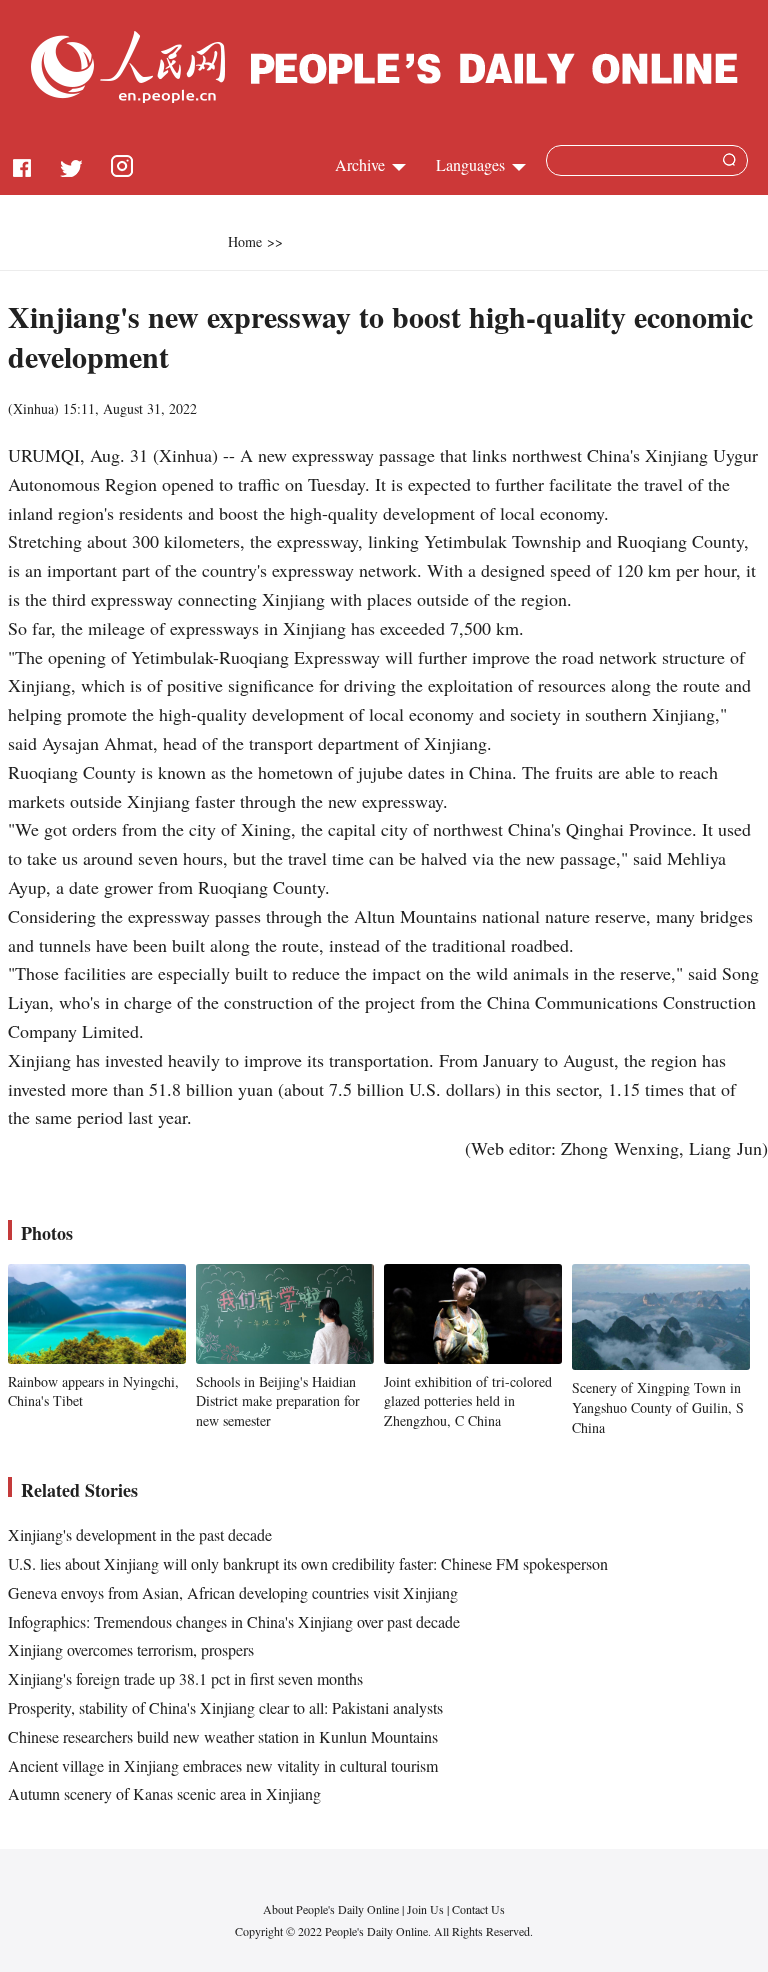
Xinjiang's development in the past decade (140, 1534)
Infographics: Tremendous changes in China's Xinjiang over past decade (234, 1621)
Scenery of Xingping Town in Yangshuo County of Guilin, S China (658, 1407)
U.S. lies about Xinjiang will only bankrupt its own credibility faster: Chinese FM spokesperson (308, 1563)
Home (245, 241)
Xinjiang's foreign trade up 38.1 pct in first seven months (185, 1678)
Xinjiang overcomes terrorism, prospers (131, 1649)
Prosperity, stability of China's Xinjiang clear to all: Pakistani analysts (225, 1707)
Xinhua (33, 408)
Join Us (427, 1909)
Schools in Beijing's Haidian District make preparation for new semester (278, 1401)
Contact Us (478, 1909)
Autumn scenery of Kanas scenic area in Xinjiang (164, 1793)
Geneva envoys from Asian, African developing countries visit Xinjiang (233, 1592)
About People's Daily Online (331, 1909)
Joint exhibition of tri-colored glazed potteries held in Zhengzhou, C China (468, 1401)
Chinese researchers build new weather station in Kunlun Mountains (223, 1736)
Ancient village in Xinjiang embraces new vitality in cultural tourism (223, 1765)
